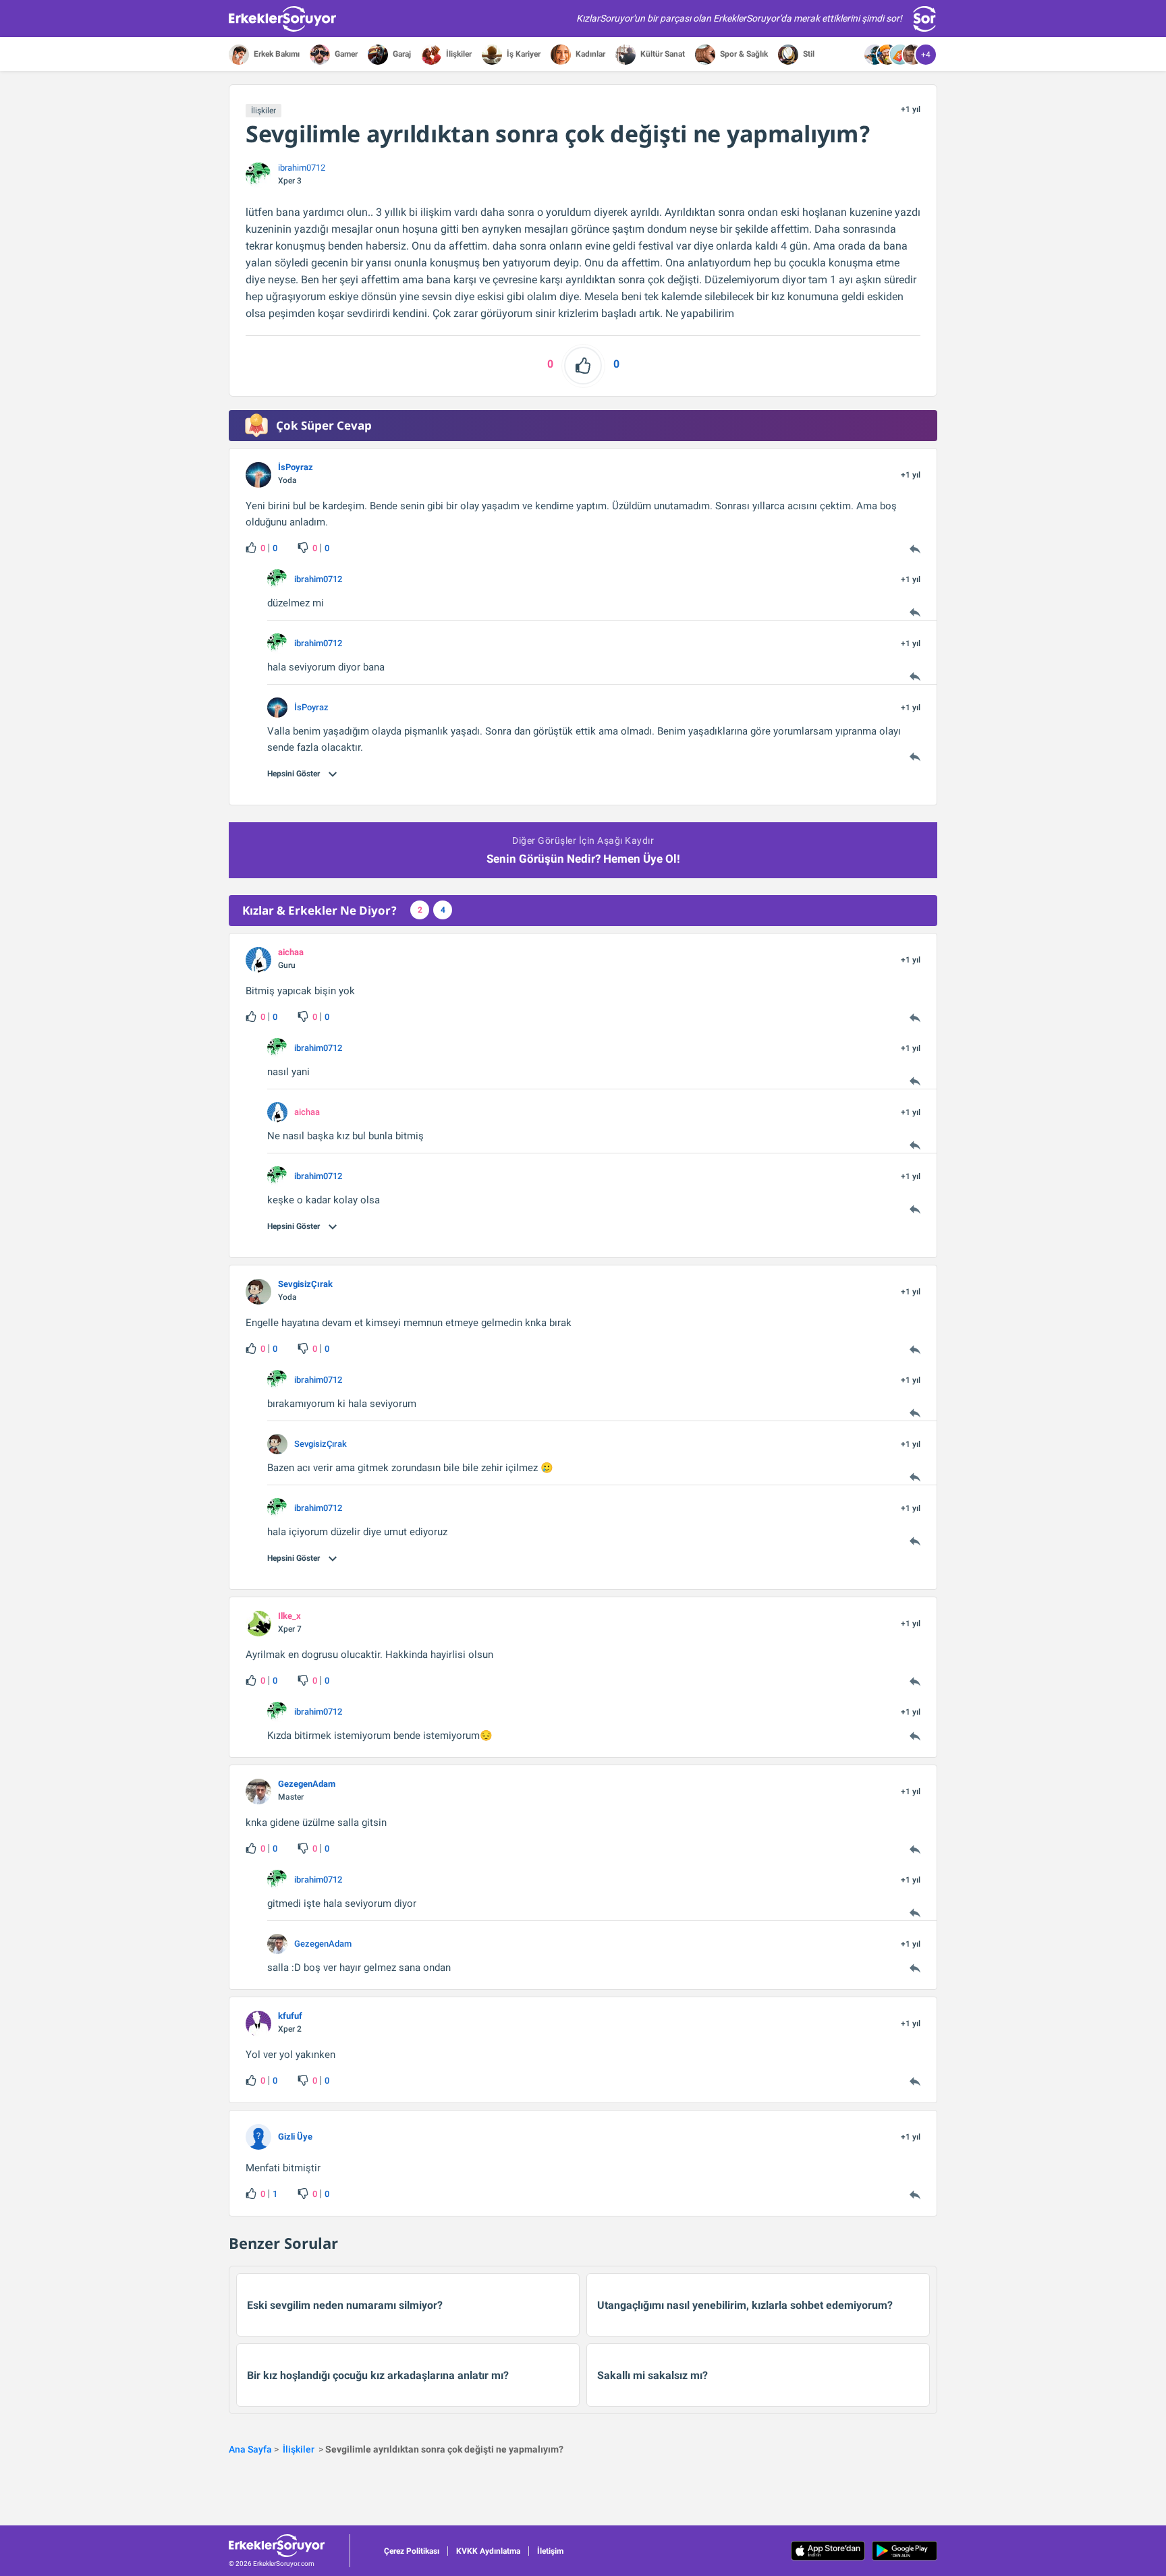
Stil (808, 54)
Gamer (345, 54)
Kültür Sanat (662, 54)
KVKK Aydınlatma (488, 2551)
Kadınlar (589, 54)
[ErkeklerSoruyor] (289, 2546)
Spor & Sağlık (743, 54)
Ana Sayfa (250, 2449)
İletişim (550, 2551)
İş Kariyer (523, 54)
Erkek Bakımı (276, 54)
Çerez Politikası (412, 2551)
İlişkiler (458, 54)
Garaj (401, 54)
